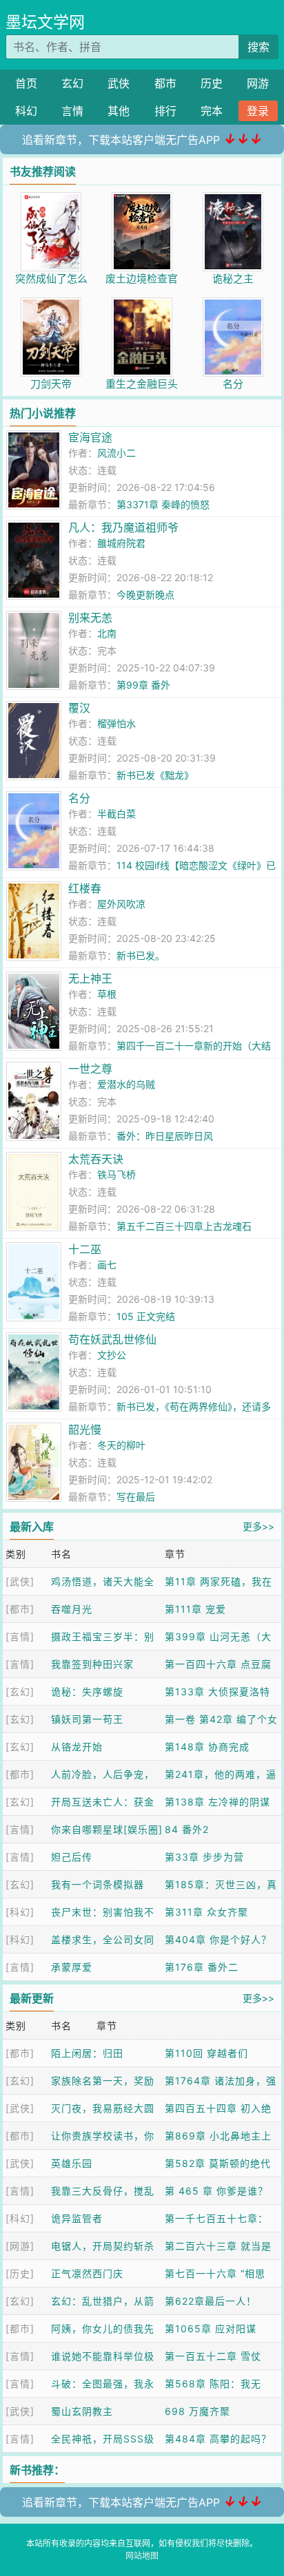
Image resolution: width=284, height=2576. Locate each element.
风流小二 (116, 453)
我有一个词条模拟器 (98, 1884)
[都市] (20, 1609)
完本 (212, 111)
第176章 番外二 (202, 1967)
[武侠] (20, 1581)
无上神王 (90, 978)
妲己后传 (72, 1857)
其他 (119, 111)
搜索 (258, 47)
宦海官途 (90, 437)
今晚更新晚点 (145, 595)
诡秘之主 (233, 279)
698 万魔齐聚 (197, 2411)
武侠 (119, 83)
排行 (165, 111)
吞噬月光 (72, 1609)
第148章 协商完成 (207, 1747)
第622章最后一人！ (211, 2301)
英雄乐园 (72, 2163)
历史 (212, 83)
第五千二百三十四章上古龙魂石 (184, 1226)
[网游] (20, 2246)
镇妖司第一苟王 (87, 1719)
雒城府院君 (121, 543)
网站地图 (142, 2556)
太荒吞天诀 (96, 1159)
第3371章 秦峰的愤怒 (163, 504)
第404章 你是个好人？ (218, 1939)
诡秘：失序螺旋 (87, 1692)
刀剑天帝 (51, 384)
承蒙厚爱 (72, 1967)
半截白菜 (116, 814)
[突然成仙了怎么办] (51, 199)
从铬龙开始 (77, 1747)
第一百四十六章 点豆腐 (218, 1664)
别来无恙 (90, 618)
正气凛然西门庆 (87, 2273)
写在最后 (136, 1497)
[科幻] (20, 1912)
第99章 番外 (143, 685)
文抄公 (112, 1355)
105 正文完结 (146, 1316)
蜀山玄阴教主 (82, 2411)
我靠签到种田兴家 (92, 1664)
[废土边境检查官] (142, 199)
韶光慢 (85, 1430)
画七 (107, 1265)
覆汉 (79, 708)
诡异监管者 (77, 2218)
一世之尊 (90, 1069)
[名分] (233, 305)
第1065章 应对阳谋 (211, 2328)
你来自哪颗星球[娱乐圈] (107, 1829)
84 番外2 (187, 1829)
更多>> (258, 1526)
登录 (258, 111)
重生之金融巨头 (142, 384)
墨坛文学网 (45, 22)
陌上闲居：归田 (87, 2053)
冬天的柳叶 (121, 1445)
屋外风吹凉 (121, 904)
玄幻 (72, 83)
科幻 (26, 111)
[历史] (20, 2273)
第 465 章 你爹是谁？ (216, 2191)
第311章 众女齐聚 (206, 1912)
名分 (233, 384)
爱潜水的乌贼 (126, 1084)
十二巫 (85, 1249)
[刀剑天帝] (51, 305)
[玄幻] (20, 1692)
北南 (107, 633)
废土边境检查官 (142, 279)
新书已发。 (141, 955)
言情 (72, 111)
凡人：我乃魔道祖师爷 (123, 527)
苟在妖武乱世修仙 (112, 1339)
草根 (107, 994)
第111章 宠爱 (195, 1609)
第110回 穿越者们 (206, 2053)
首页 (26, 83)
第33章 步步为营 (204, 1857)
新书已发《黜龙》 (155, 775)
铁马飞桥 (116, 1174)
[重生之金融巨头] (142, 305)
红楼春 (85, 888)
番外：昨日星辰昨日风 (165, 1136)
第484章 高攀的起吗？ (218, 2439)
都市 (165, 83)
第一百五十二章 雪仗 (213, 2356)
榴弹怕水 (116, 723)
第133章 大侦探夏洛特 (217, 1692)
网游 (258, 83)
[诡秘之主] (233, 199)
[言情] (20, 1636)
